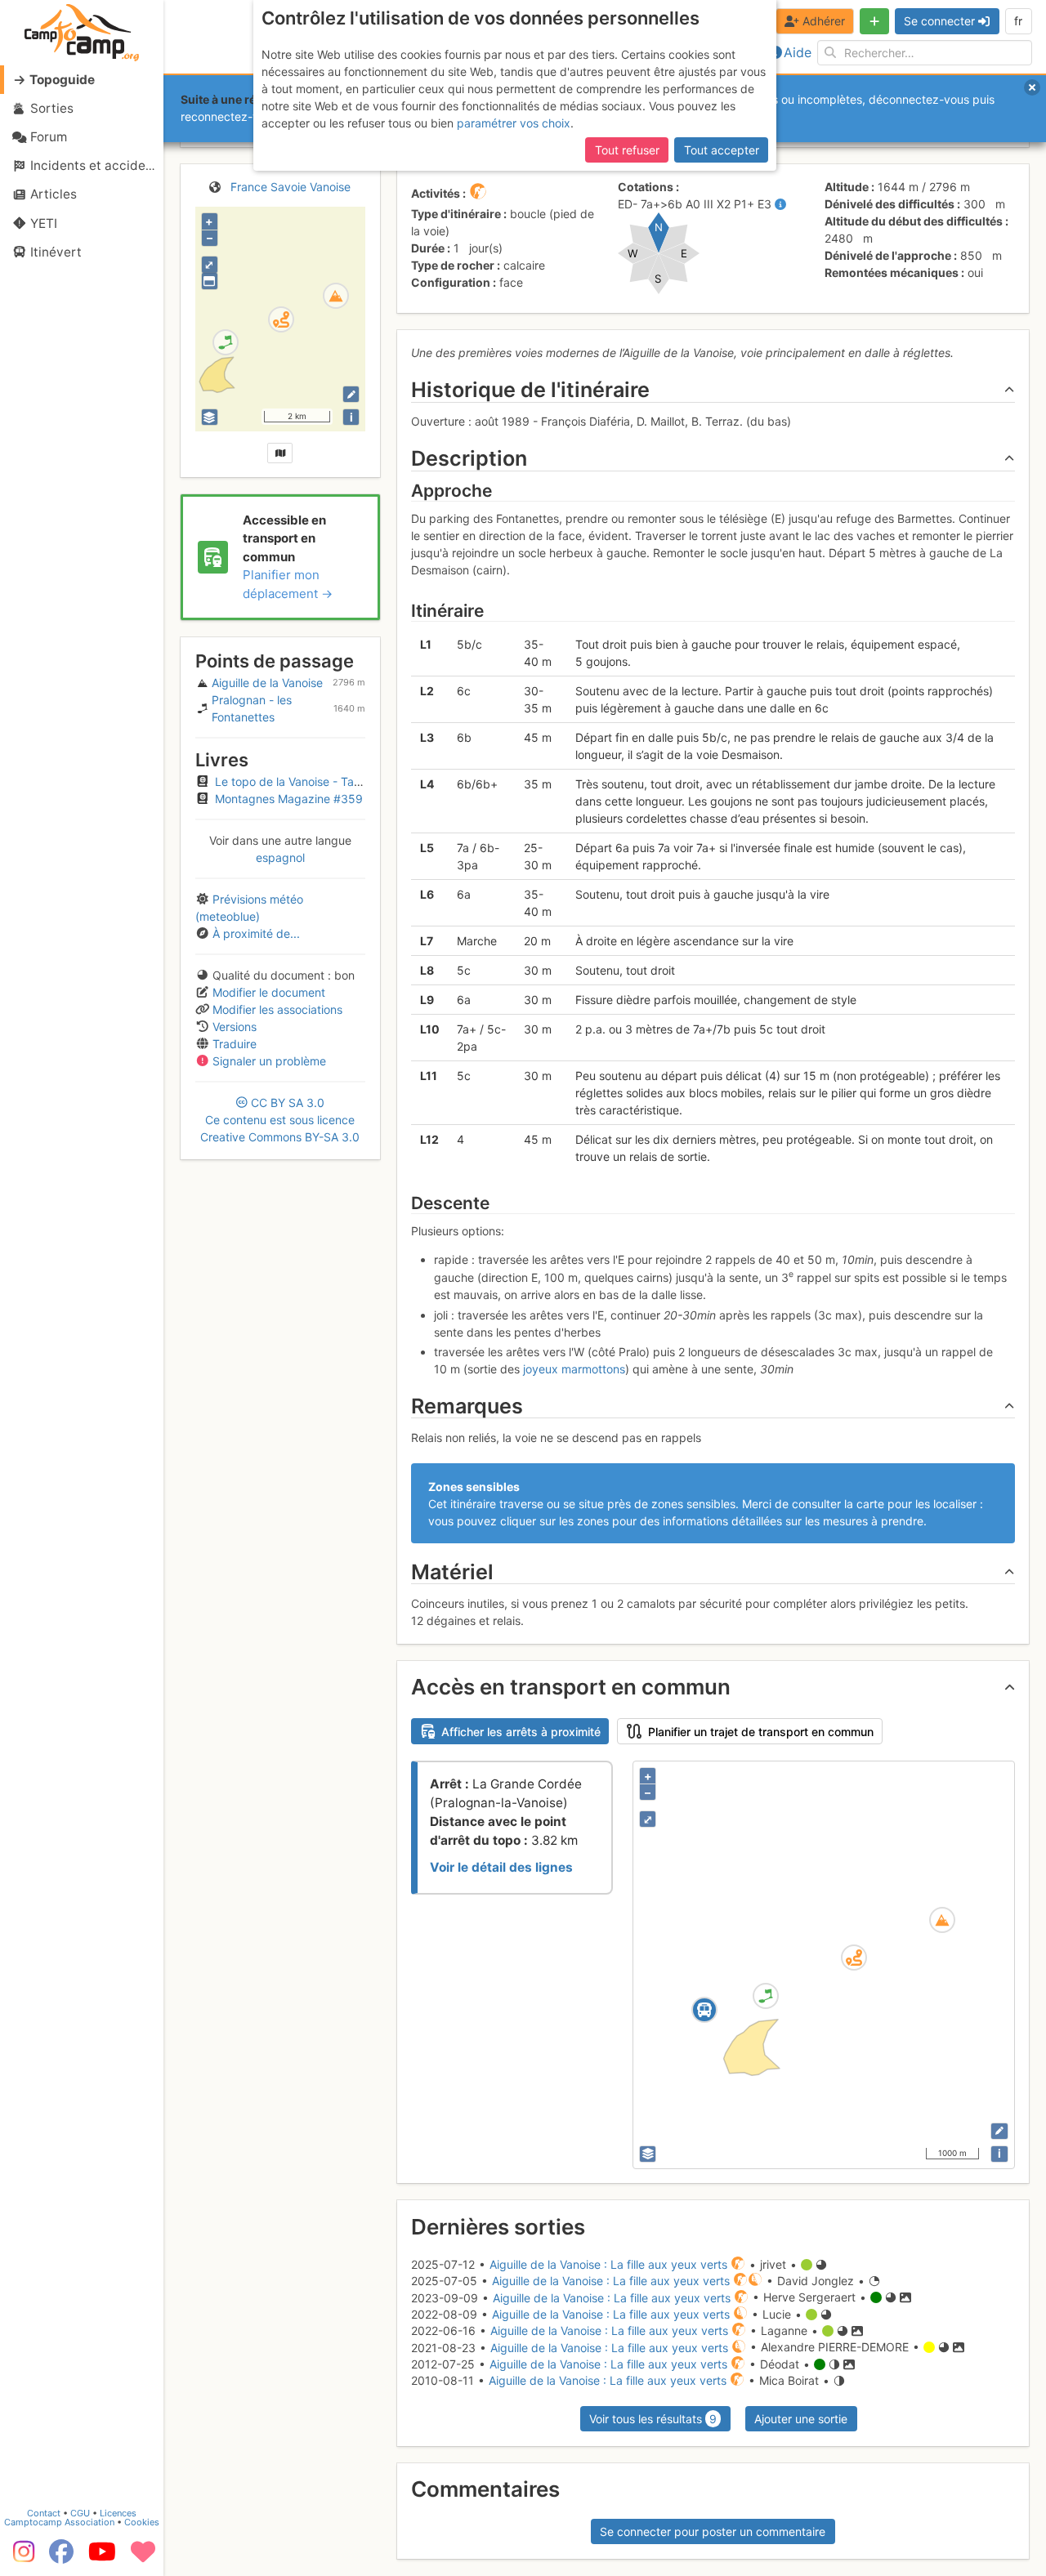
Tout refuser (627, 150)
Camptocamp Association (59, 2522)
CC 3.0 (280, 1120)
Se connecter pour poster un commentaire (713, 2531)
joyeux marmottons (574, 1369)
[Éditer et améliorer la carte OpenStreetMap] (351, 394)
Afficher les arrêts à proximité (521, 1732)
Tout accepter (722, 150)
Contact (44, 2513)
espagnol (280, 857)
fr (1018, 21)
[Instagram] (20, 2557)
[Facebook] (61, 2557)
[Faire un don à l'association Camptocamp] (143, 2557)
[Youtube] (102, 2557)
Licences (118, 2513)
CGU (80, 2513)
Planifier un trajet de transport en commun (761, 1732)
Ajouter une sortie (801, 2419)
